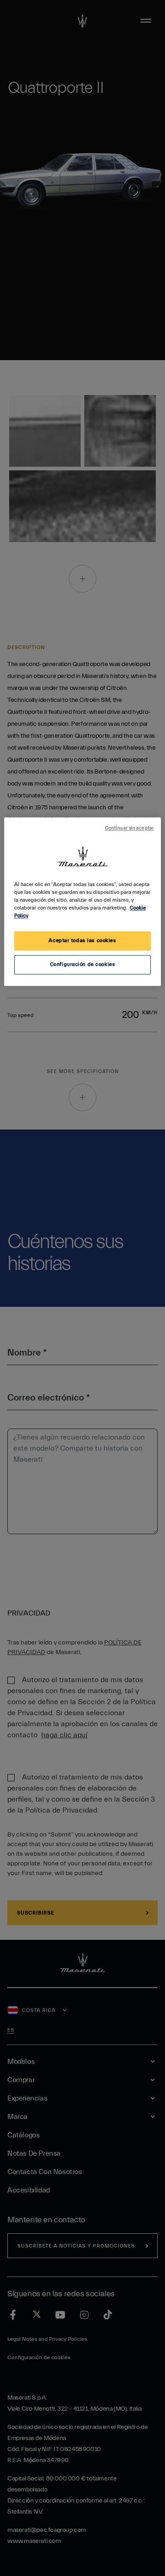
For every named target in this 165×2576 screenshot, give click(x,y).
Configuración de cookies (83, 964)
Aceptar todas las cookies (82, 941)
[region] (82, 901)
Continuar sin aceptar (129, 828)
